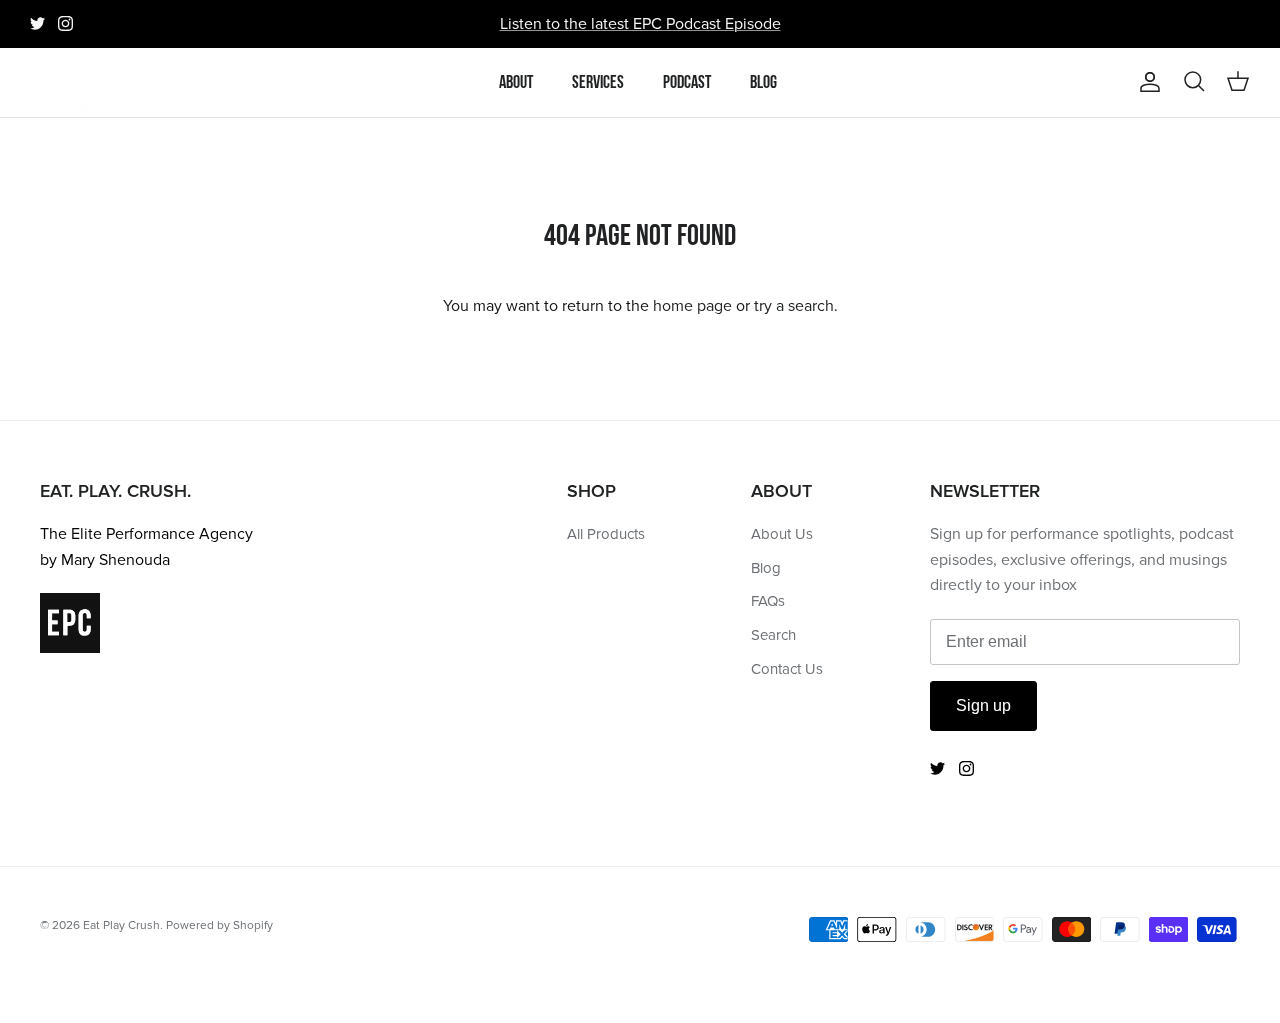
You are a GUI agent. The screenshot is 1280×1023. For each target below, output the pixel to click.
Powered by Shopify (219, 925)
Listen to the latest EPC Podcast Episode (640, 24)
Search (773, 635)
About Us (782, 534)
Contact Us (787, 669)
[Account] (1146, 82)
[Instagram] (65, 23)
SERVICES (598, 82)
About (516, 82)
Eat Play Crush (121, 925)
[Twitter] (37, 23)
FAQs (768, 601)
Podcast (687, 82)
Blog (763, 82)
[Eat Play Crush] (60, 82)
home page (692, 306)
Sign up (983, 705)
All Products (606, 534)
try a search (794, 306)
